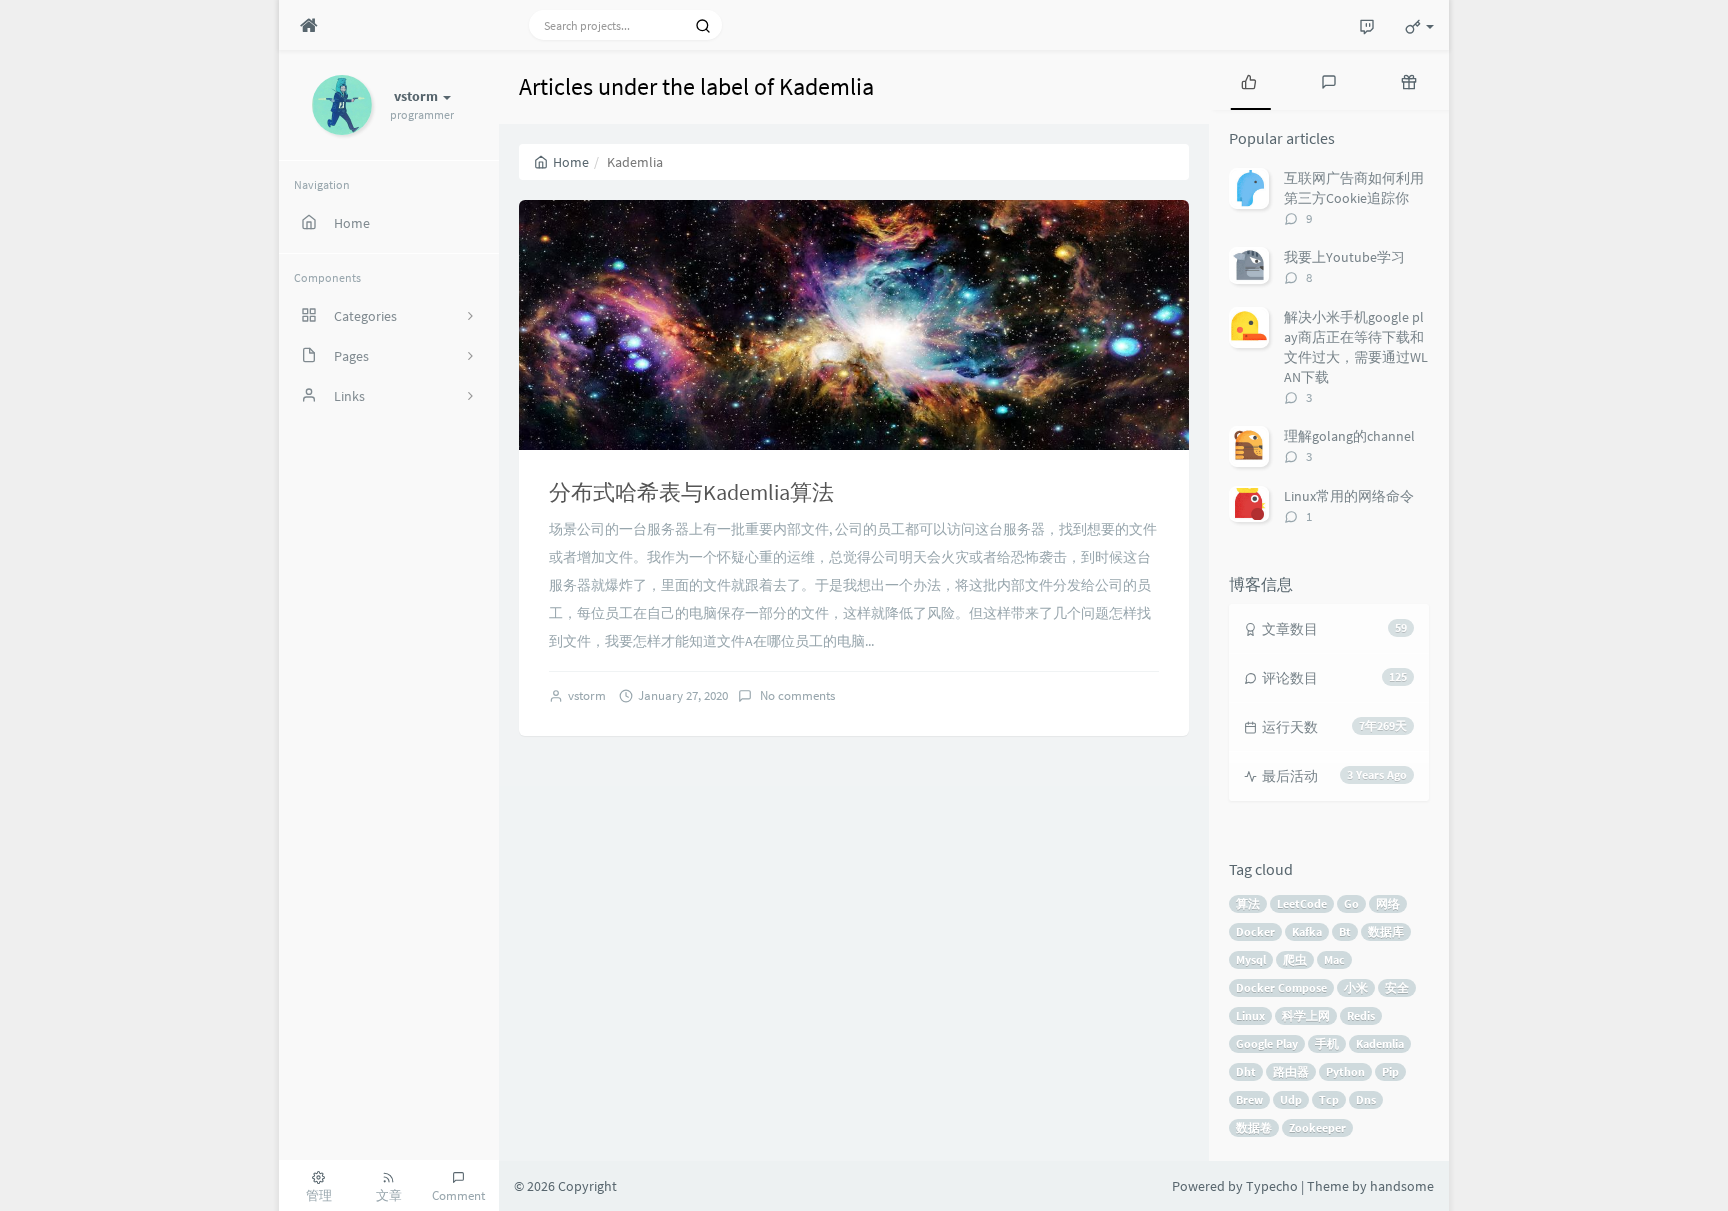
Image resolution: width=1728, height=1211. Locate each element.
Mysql (1251, 959)
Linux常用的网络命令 (1349, 496)
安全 (1397, 987)
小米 (1356, 987)
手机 (1327, 1043)
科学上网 (1306, 1015)
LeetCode (1302, 903)
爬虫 (1295, 959)
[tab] (1249, 80)
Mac (1334, 959)
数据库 (1386, 931)
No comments (796, 695)
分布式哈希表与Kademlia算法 (691, 492)
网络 (1388, 903)
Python (1345, 1071)
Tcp (1329, 1099)
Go (1351, 903)
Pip (1390, 1071)
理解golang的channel (1349, 436)
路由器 (1291, 1071)
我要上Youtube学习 (1344, 257)
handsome (1402, 1186)
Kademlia (1380, 1043)
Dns (1366, 1099)
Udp (1291, 1099)
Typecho (1272, 1186)
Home (571, 162)
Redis (1361, 1015)
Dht (1246, 1071)
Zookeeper (1317, 1127)
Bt (1345, 931)
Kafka (1307, 931)
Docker (1255, 931)
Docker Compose (1281, 987)
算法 (1248, 903)
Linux (1250, 1015)
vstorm (587, 695)
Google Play (1267, 1043)
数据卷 (1254, 1127)
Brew (1249, 1099)
